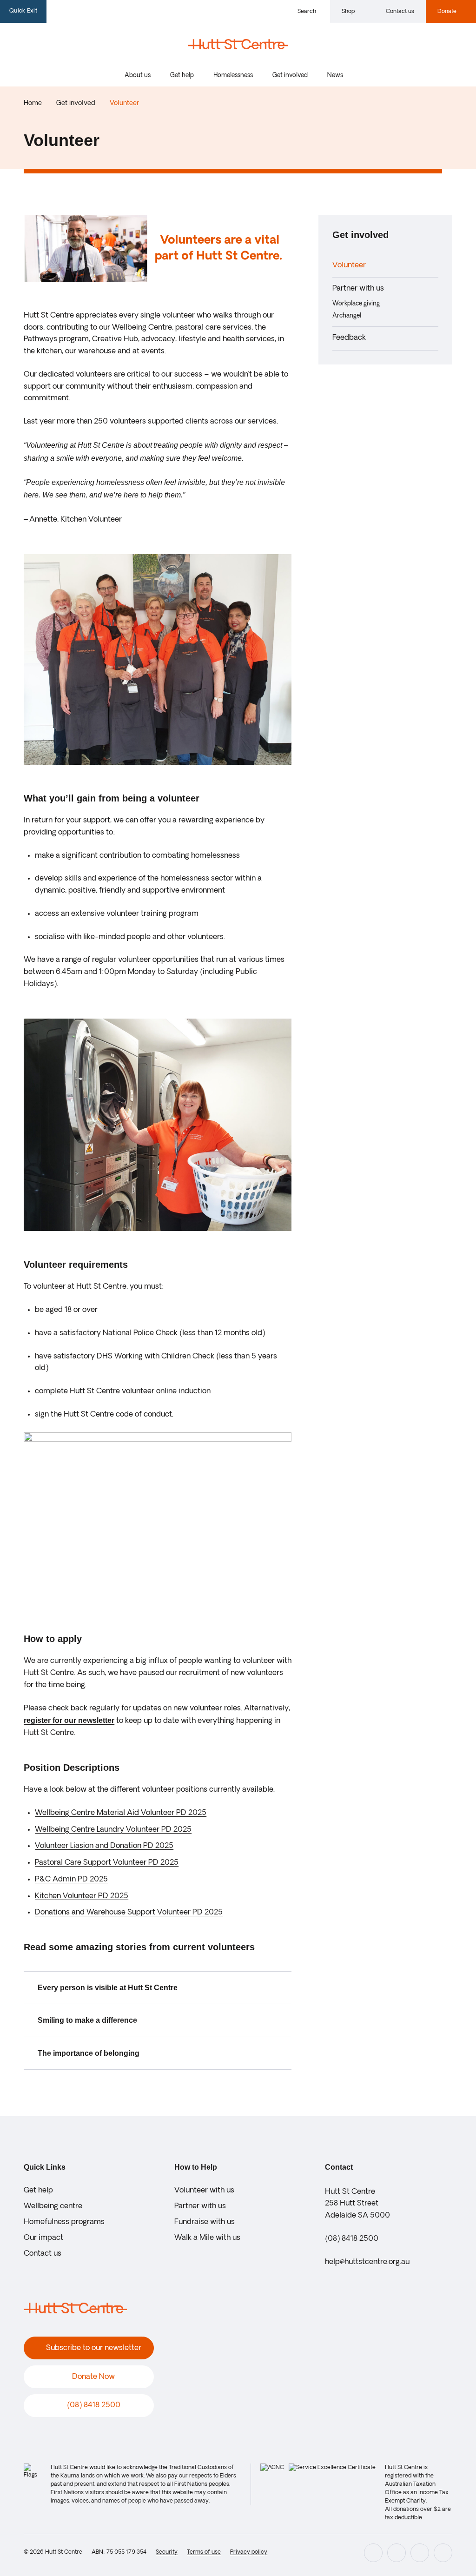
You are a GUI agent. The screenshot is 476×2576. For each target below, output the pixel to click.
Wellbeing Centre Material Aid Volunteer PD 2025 (121, 1813)
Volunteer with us (204, 2191)
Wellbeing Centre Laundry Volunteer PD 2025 (113, 1830)
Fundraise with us (205, 2222)
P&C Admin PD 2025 (71, 1880)
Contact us (43, 2254)
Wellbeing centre (53, 2206)
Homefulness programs (64, 2222)
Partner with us (358, 289)
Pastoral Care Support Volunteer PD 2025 (107, 1863)
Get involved (360, 235)
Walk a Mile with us (207, 2238)
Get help (38, 2191)
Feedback (349, 338)
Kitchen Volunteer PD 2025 (82, 1896)
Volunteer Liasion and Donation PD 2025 (104, 1846)
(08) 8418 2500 (352, 2239)
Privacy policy (249, 2552)
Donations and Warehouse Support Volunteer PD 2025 (129, 1913)
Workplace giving (356, 304)
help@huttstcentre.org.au (367, 2262)
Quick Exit (23, 11)
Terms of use (204, 2552)
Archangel (347, 316)
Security (167, 2552)
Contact (339, 2167)
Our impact (43, 2238)
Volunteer (349, 265)
